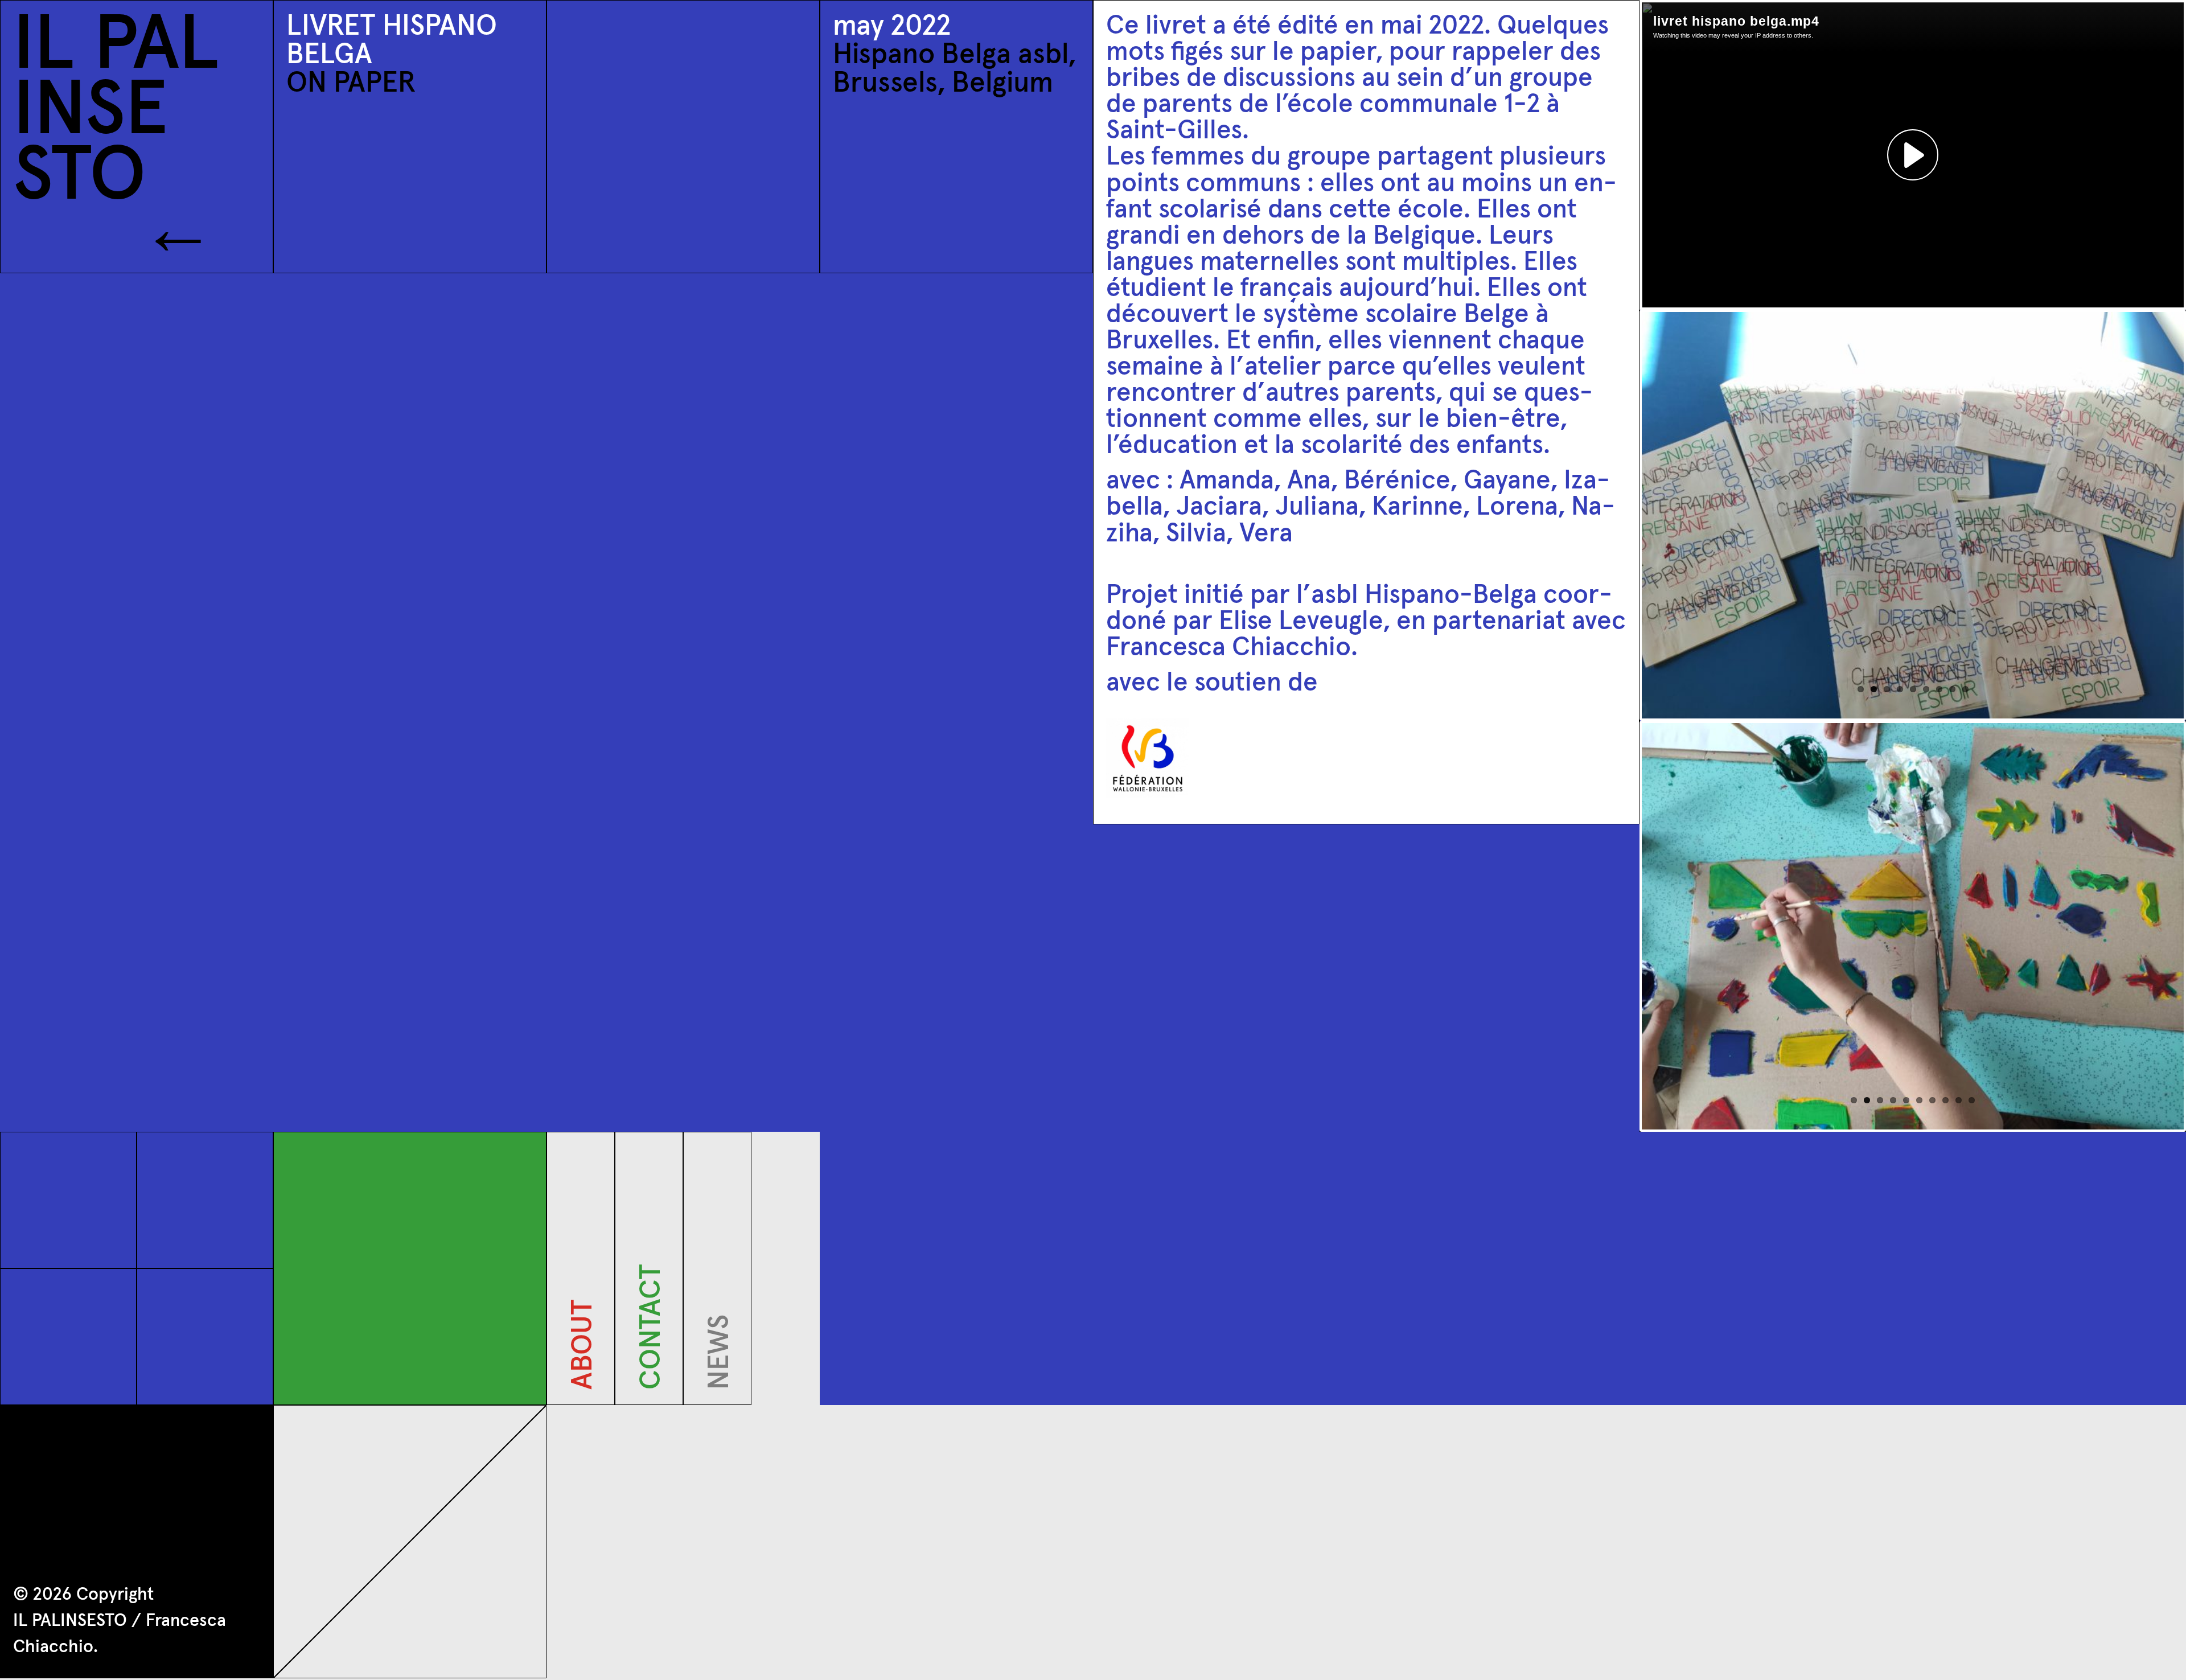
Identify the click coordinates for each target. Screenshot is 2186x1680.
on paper (351, 84)
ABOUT (584, 1381)
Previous (1625, 515)
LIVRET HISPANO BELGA (392, 41)
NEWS (720, 1381)
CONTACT (652, 1381)
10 (1972, 1100)
